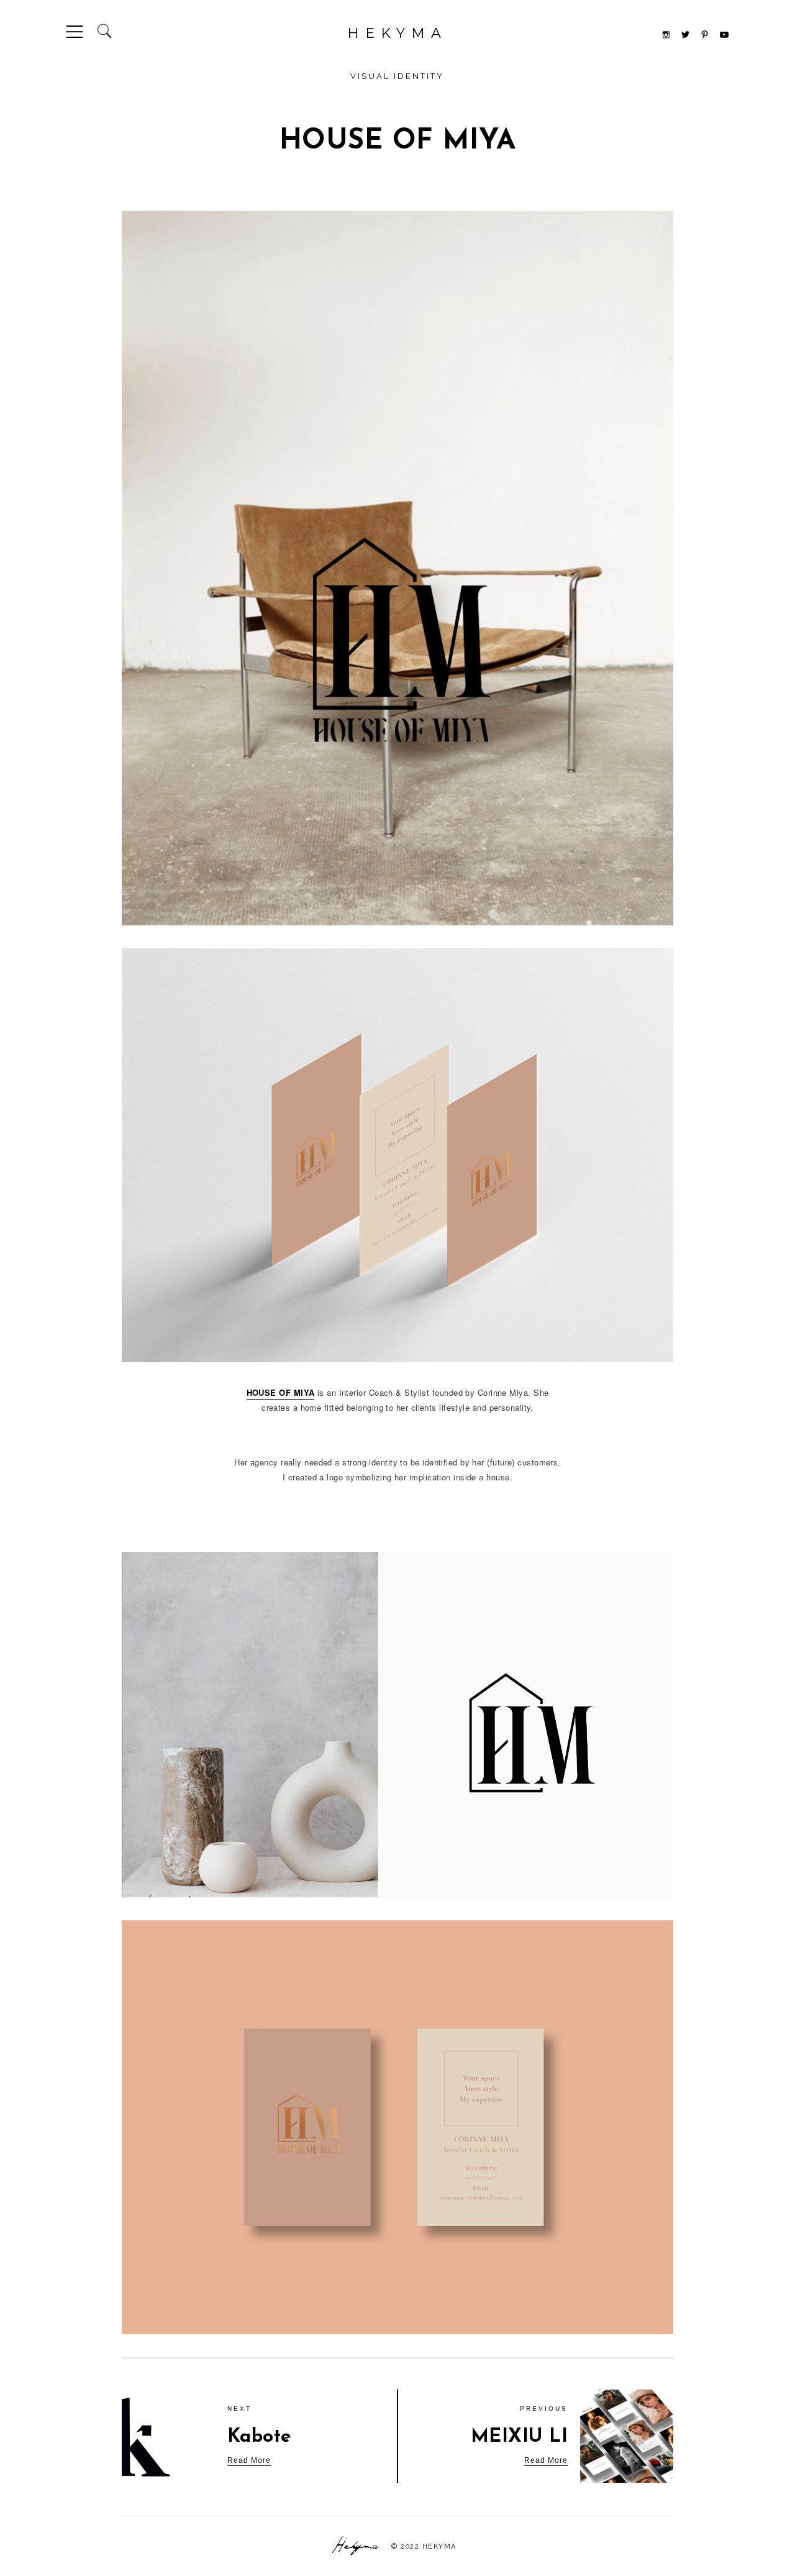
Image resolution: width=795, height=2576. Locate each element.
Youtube (724, 35)
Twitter (685, 34)
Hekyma (397, 33)
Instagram (666, 34)
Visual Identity (397, 76)
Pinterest (705, 34)
